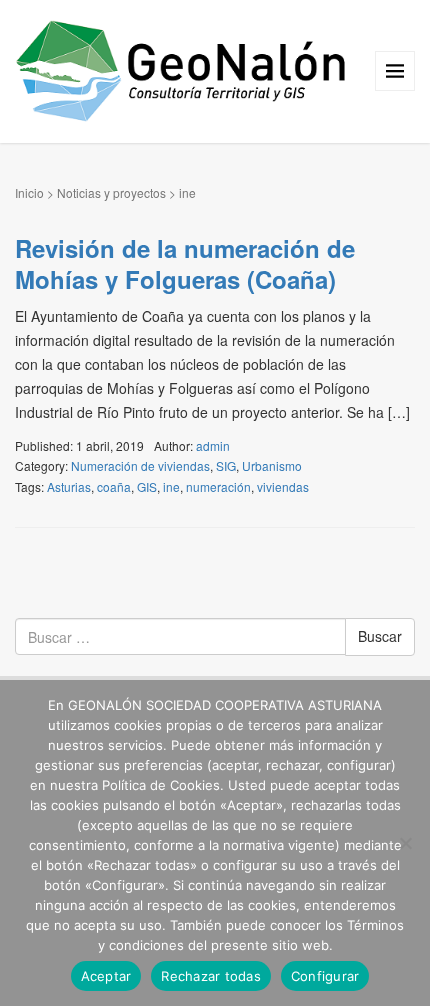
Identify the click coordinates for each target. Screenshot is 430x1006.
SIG (226, 465)
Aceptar (106, 976)
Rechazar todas (211, 976)
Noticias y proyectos (111, 192)
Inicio (29, 192)
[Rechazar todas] (405, 843)
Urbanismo (272, 465)
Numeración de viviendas (140, 465)
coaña (114, 486)
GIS (147, 486)
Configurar (325, 976)
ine (171, 486)
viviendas (283, 486)
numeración (218, 486)
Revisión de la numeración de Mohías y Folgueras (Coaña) (185, 263)
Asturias (69, 486)
